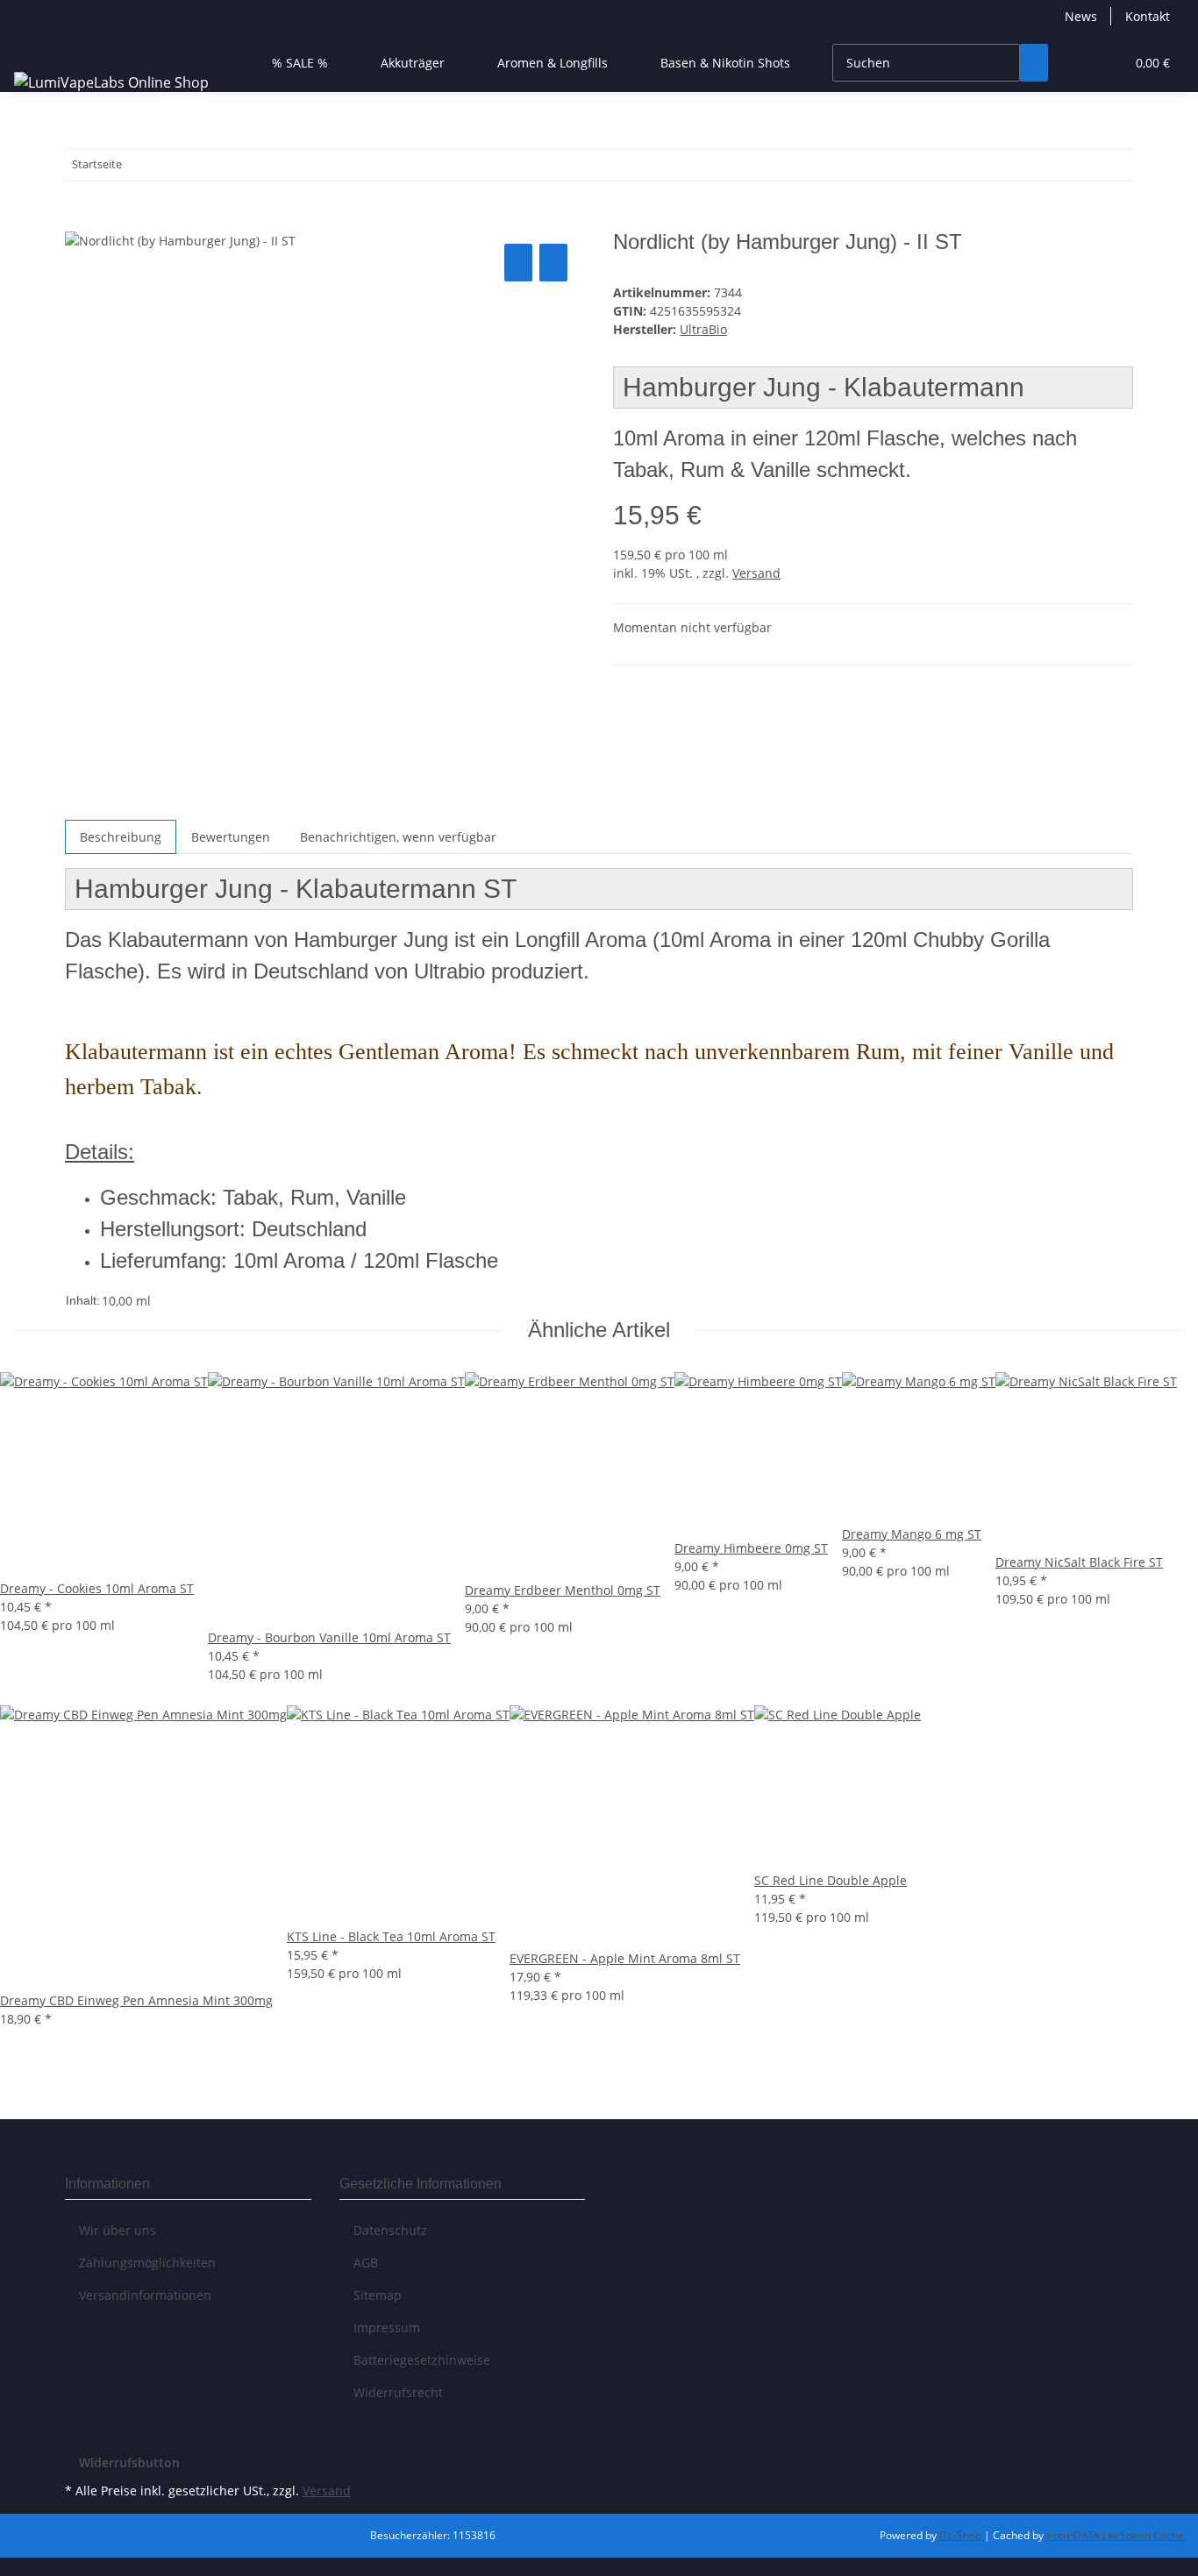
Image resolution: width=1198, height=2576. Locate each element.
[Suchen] (1034, 63)
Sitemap (378, 2295)
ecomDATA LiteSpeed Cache (1115, 2535)
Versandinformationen (145, 2295)
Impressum (387, 2327)
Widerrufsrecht (398, 2392)
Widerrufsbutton (129, 2462)
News (1081, 16)
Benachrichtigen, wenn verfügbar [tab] (398, 837)
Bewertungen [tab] (231, 837)
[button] (1076, 63)
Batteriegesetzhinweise (422, 2360)
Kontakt (1148, 16)
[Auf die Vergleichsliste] (518, 263)
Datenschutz (390, 2230)
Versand (756, 573)
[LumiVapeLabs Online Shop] (111, 82)
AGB (366, 2263)
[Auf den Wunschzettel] (553, 263)
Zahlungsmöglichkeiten (147, 2263)
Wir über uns (118, 2230)
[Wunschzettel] (1104, 63)
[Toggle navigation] (36, 47)
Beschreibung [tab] (121, 837)
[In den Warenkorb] (79, 220)
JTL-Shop (962, 2535)
